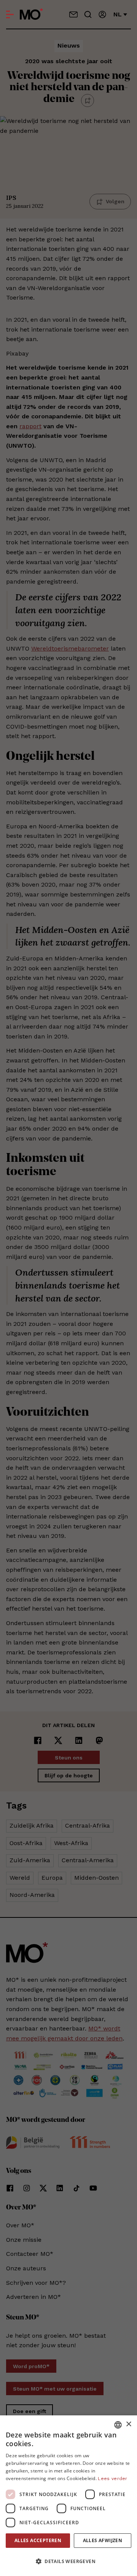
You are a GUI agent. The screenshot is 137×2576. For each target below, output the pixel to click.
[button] (68, 2562)
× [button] (128, 2424)
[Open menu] (10, 14)
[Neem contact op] (73, 14)
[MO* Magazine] (31, 14)
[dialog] (68, 2496)
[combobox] (118, 2425)
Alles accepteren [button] (38, 2540)
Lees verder (112, 2479)
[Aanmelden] (102, 14)
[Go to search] (88, 14)
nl (118, 14)
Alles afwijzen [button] (103, 2540)
